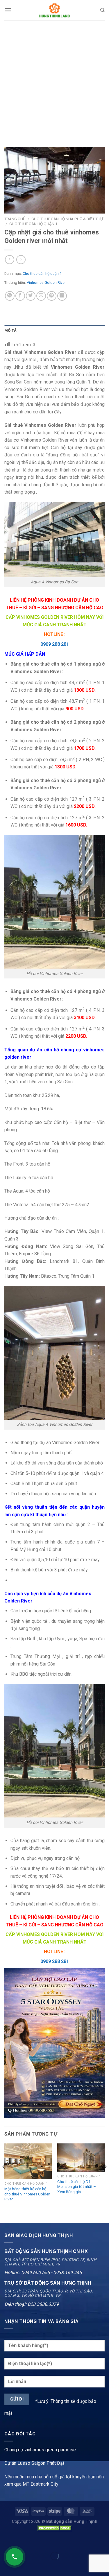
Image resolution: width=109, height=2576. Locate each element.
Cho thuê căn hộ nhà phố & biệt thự (67, 219)
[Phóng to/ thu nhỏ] (23, 2542)
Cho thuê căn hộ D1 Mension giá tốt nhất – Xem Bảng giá (77, 2187)
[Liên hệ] (15, 2557)
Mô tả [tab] (10, 330)
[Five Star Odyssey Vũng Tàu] (54, 2042)
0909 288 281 (55, 644)
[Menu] (8, 10)
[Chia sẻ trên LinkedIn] (62, 296)
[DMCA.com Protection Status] (55, 2528)
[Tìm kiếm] (102, 10)
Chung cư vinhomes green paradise (40, 2450)
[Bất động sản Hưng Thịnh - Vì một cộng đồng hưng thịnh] (55, 10)
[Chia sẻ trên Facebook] (20, 296)
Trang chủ (15, 219)
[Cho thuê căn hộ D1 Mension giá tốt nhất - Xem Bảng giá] (81, 2158)
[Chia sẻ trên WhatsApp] (10, 296)
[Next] (105, 2178)
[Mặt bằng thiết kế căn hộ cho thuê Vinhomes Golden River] (28, 2161)
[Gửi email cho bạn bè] (41, 296)
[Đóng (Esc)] (6, 2542)
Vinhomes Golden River (46, 283)
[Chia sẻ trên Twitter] (31, 296)
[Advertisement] (54, 78)
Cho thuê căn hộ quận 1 (33, 224)
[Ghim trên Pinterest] (52, 296)
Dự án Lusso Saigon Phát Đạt (34, 2463)
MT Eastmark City (41, 2484)
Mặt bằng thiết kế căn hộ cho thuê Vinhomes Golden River (27, 2194)
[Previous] (4, 2178)
